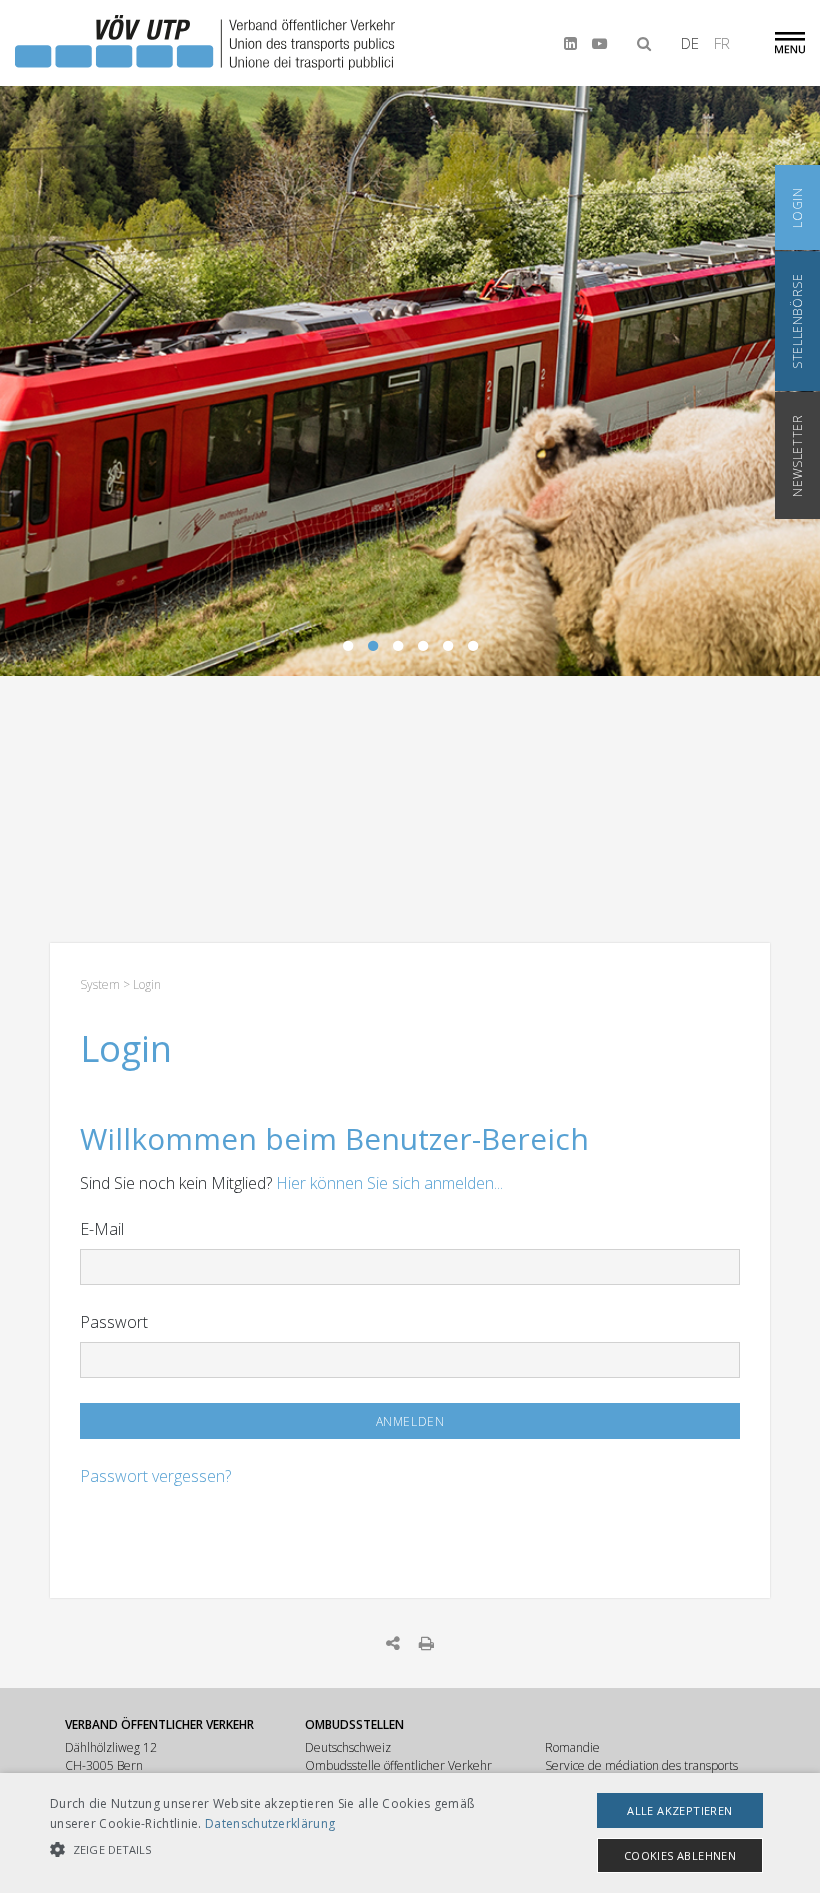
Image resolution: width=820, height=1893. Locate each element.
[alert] (410, 1833)
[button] (284, 1850)
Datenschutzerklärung (270, 1823)
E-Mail (102, 1229)
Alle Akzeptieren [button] (679, 1810)
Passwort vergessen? (155, 1476)
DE (690, 43)
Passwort (114, 1322)
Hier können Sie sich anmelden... (389, 1183)
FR (722, 43)
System (100, 984)
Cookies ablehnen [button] (680, 1855)
